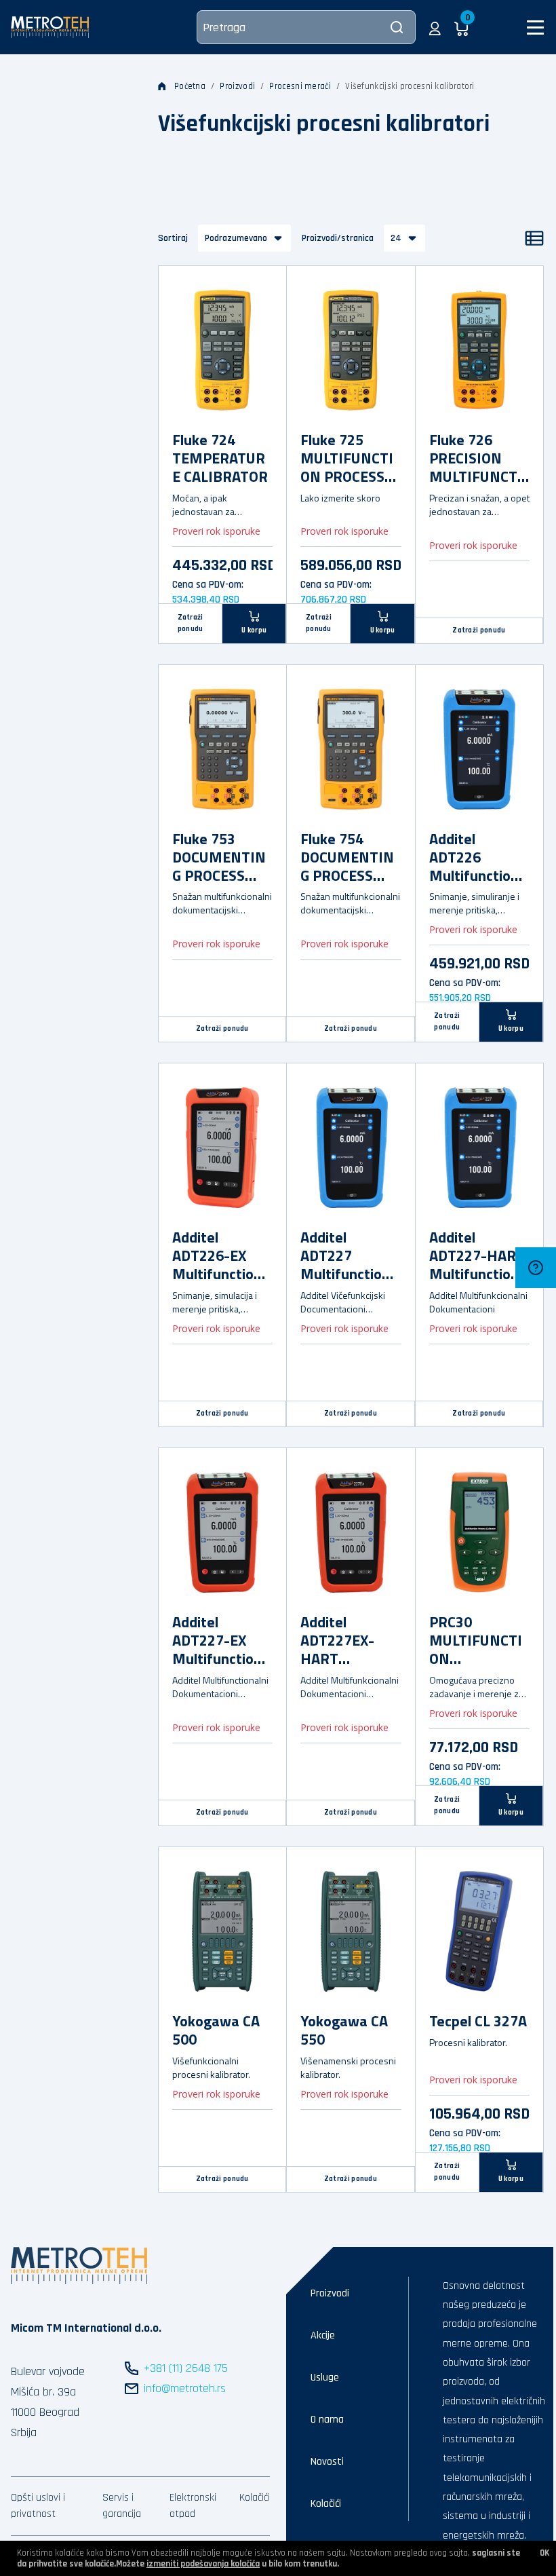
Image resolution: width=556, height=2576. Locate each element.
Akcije (323, 2335)
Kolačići (255, 2498)
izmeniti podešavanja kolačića (203, 2564)
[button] (435, 27)
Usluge (325, 2378)
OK (544, 2553)
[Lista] (534, 238)
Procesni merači (300, 86)
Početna (190, 86)
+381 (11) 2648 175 (186, 2368)
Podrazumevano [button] (236, 238)
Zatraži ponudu (191, 623)
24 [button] (396, 238)
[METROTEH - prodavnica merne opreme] (50, 27)
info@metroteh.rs (185, 2388)
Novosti (327, 2462)
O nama (327, 2420)
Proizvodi (237, 86)
